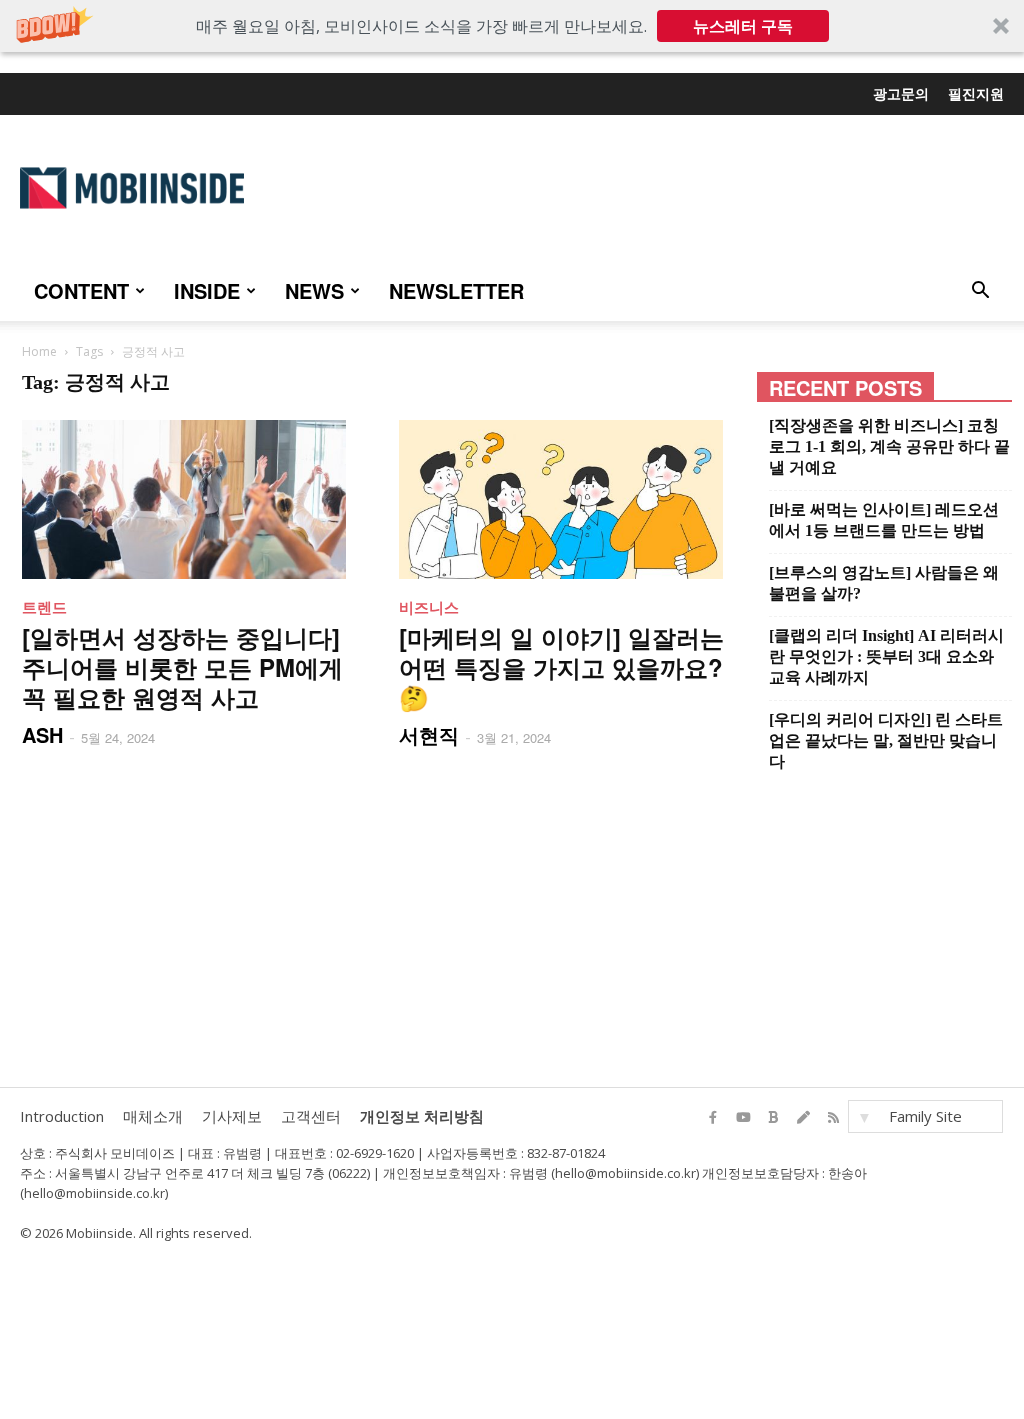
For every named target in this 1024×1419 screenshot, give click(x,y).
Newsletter (456, 290)
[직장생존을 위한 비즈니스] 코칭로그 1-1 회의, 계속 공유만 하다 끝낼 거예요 (889, 446)
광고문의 (901, 93)
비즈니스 (429, 607)
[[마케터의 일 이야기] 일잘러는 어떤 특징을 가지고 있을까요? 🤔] (567, 499)
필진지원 (976, 93)
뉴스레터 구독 (743, 26)
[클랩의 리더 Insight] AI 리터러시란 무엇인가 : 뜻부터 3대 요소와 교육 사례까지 (886, 656)
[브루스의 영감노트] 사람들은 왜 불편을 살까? (884, 583)
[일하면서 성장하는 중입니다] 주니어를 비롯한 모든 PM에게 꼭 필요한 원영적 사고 (182, 667)
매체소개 (153, 1116)
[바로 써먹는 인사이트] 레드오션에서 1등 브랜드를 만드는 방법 (884, 520)
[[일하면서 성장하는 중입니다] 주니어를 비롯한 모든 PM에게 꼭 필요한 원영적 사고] (190, 499)
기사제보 (232, 1116)
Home (39, 351)
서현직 (429, 734)
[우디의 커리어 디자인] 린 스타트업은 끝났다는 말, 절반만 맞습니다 (886, 740)
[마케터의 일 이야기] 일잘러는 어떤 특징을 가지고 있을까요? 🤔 (561, 667)
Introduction (62, 1116)
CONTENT (81, 290)
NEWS (314, 290)
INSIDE (207, 290)
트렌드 (44, 607)
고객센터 (311, 1116)
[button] (512, 26)
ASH (42, 734)
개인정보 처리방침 (422, 1116)
